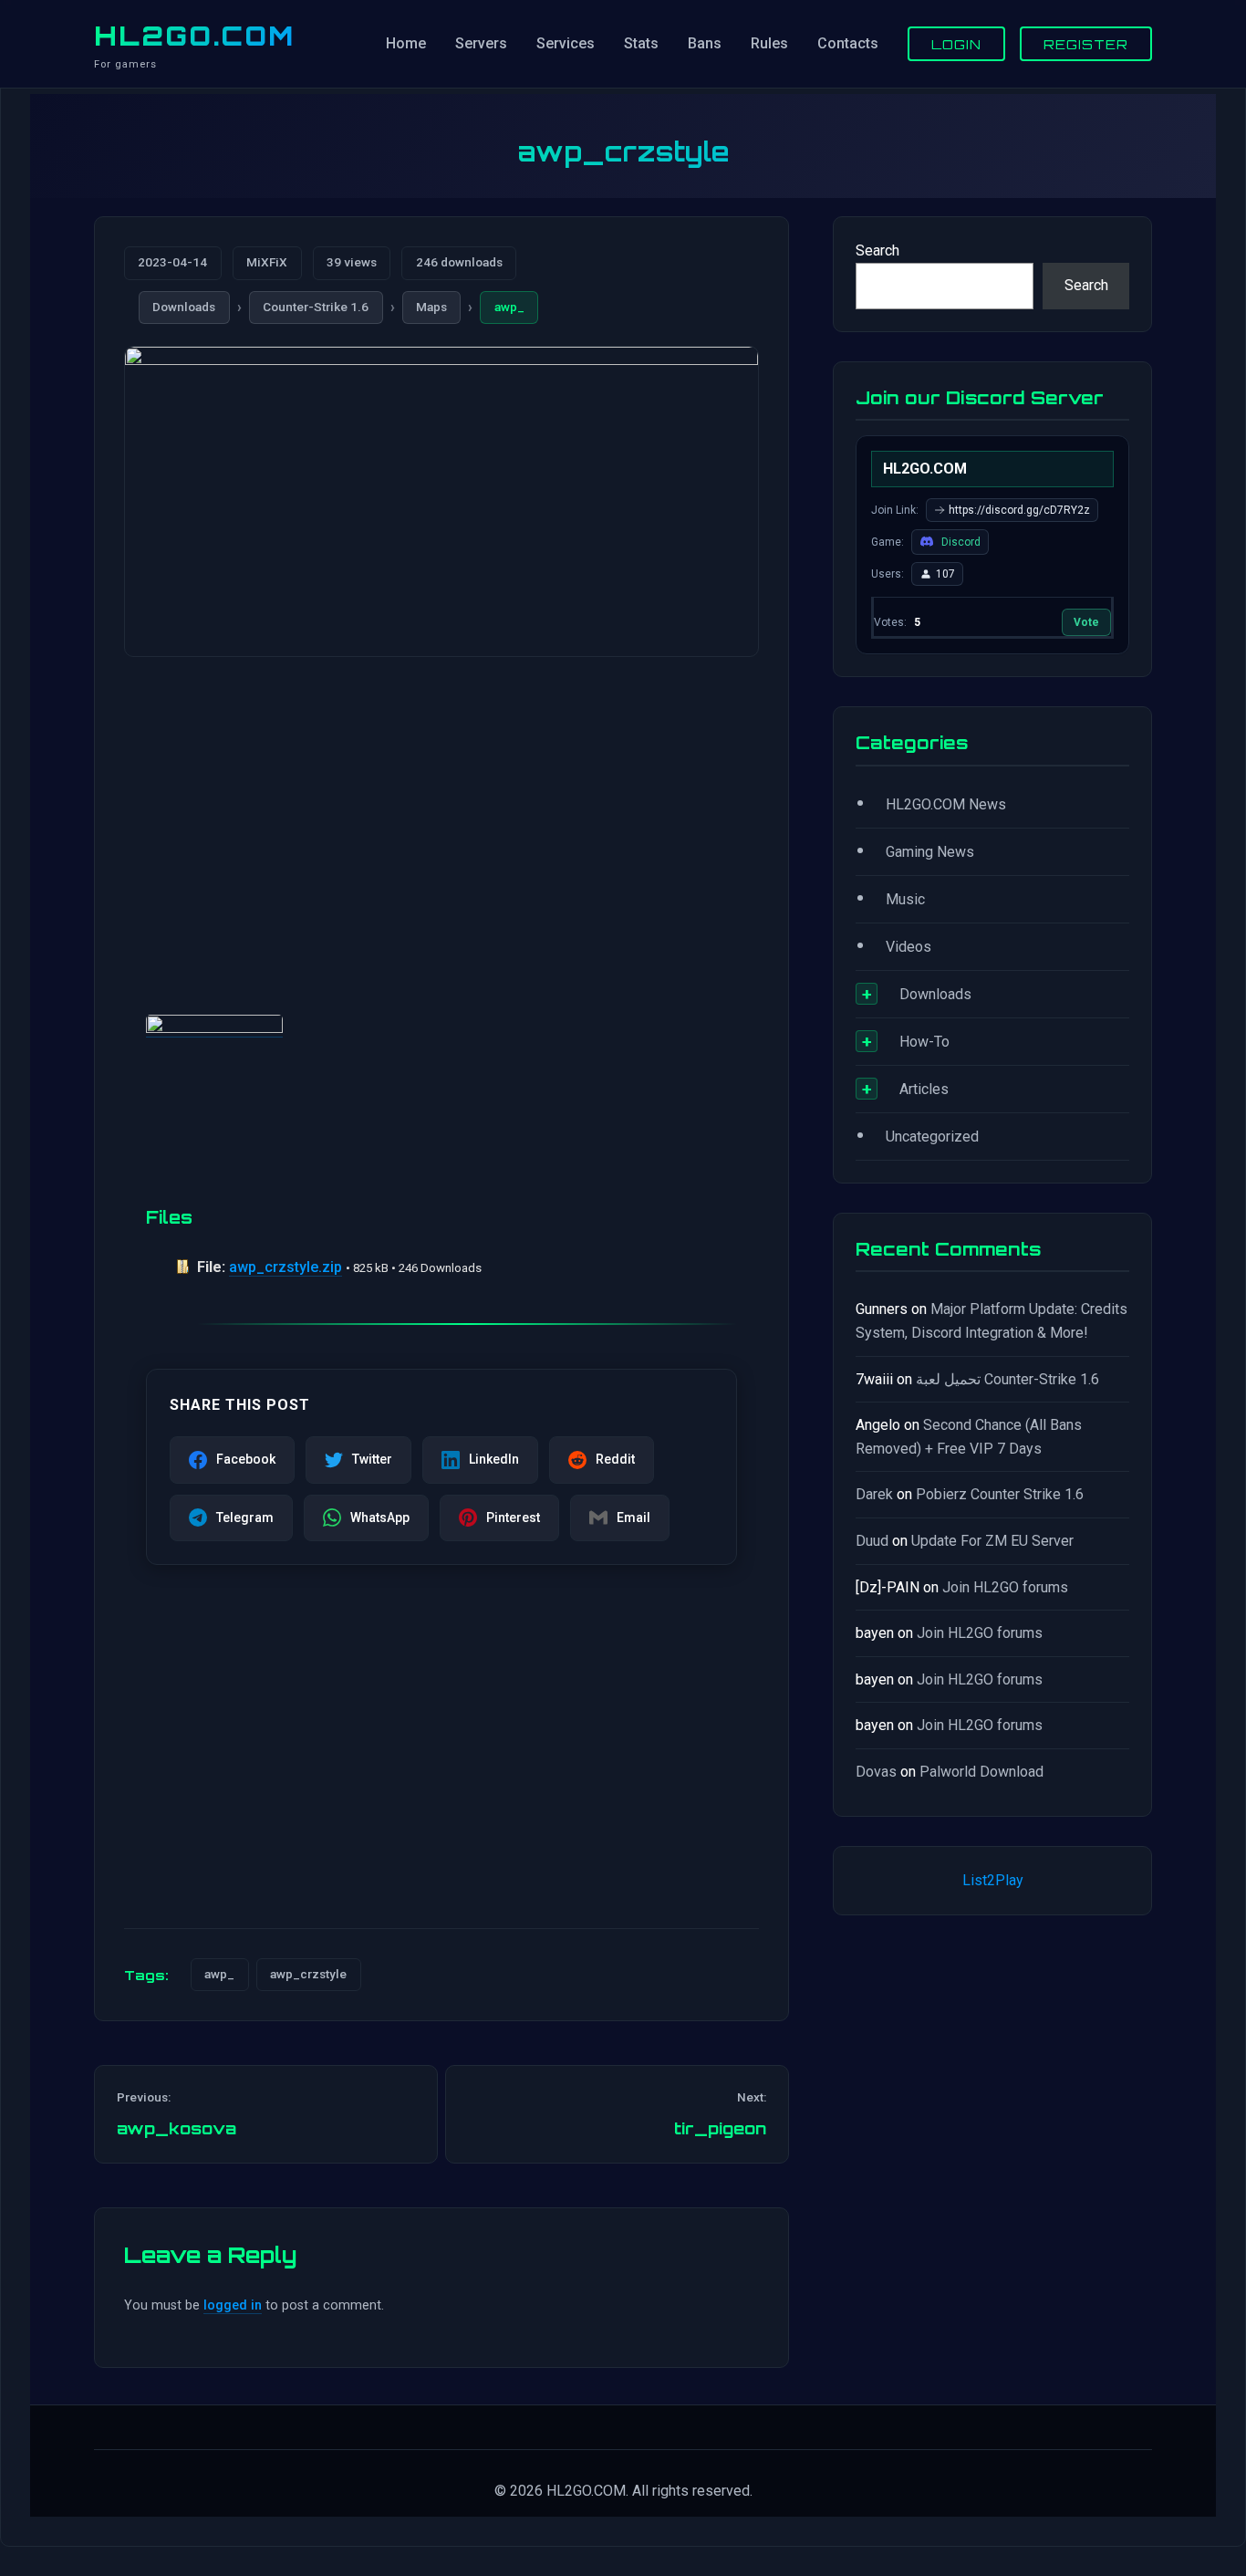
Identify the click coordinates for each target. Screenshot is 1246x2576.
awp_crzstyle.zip (286, 1267)
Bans (705, 43)
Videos (909, 947)
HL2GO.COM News (946, 804)
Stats (641, 43)
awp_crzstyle (308, 1974)
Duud (872, 1541)
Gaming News (930, 852)
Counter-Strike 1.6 (316, 307)
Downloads (184, 307)
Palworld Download (981, 1772)
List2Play (993, 1880)
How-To (924, 1042)
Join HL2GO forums (1005, 1587)
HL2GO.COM (194, 36)
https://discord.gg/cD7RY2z (1019, 510)
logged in (233, 2305)
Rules (769, 43)
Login (956, 44)
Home (406, 43)
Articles (924, 1089)
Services (566, 43)
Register (1086, 44)
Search (877, 250)
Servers (481, 43)
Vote (1086, 622)
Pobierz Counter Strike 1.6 (1000, 1494)
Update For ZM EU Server (992, 1541)
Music (905, 899)
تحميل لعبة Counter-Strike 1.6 (1007, 1379)
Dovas (876, 1772)
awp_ (509, 307)
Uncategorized (932, 1137)
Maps (431, 307)
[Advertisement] (441, 814)
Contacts (848, 43)
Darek (874, 1494)
